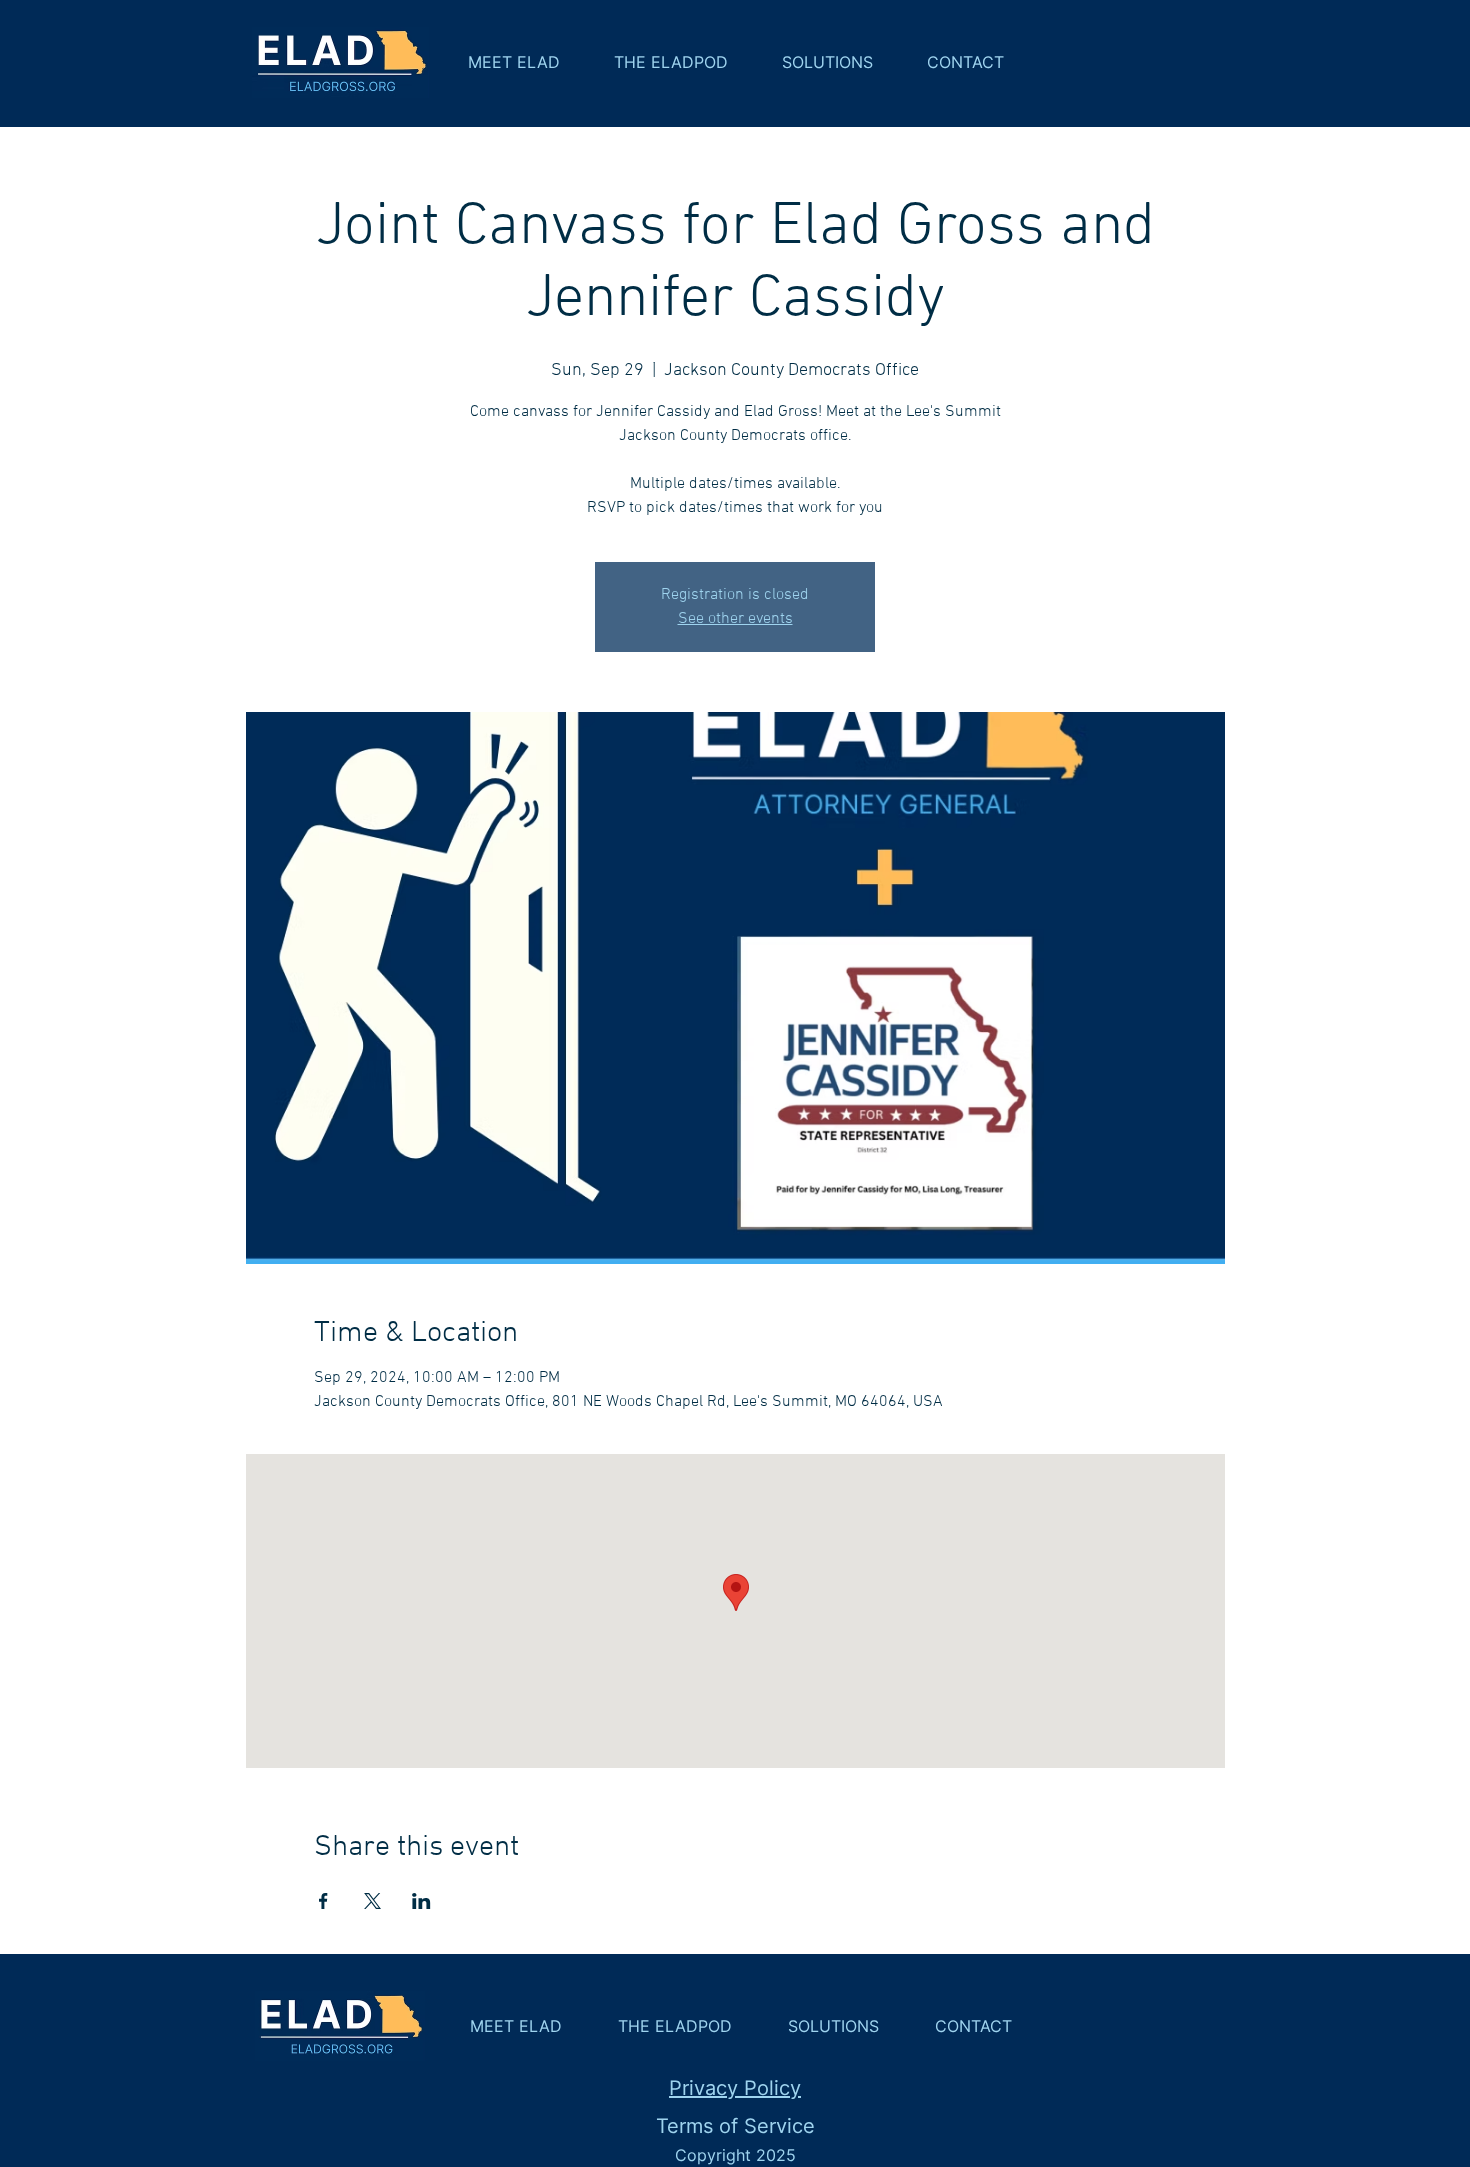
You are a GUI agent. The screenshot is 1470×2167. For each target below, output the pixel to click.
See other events (735, 619)
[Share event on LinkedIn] (421, 1901)
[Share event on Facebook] (323, 1901)
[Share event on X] (372, 1901)
